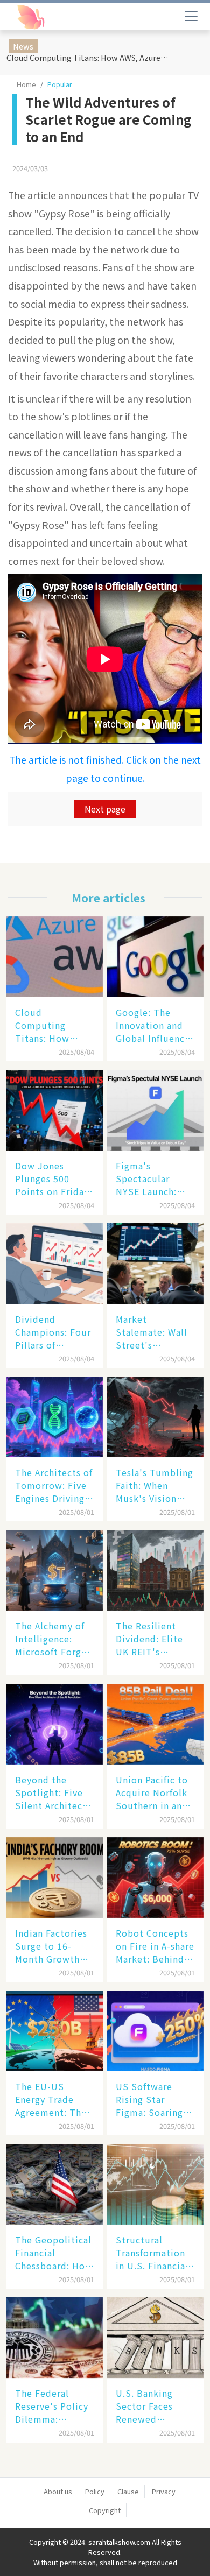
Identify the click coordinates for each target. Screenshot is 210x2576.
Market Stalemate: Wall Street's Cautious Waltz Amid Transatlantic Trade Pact (152, 1332)
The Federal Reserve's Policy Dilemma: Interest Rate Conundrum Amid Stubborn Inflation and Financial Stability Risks (54, 2406)
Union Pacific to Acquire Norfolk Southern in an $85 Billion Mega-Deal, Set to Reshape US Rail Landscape (155, 1792)
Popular (60, 84)
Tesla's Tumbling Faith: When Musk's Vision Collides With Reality (155, 1485)
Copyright (105, 2510)
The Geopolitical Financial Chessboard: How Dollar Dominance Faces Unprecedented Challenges (54, 2253)
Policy (95, 2491)
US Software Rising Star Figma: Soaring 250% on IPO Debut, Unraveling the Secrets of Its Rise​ (149, 2099)
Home (26, 84)
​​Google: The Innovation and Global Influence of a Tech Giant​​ (153, 1025)
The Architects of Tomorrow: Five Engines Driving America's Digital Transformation (54, 1485)
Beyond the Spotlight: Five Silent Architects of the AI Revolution (53, 1792)
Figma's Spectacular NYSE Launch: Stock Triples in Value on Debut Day (152, 1178)
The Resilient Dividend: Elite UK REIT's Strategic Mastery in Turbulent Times (154, 1639)
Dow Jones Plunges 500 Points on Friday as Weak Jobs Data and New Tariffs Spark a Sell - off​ (52, 1178)
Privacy (164, 2491)
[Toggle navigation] (191, 16)
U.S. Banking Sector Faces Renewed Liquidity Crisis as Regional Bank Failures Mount (154, 2406)
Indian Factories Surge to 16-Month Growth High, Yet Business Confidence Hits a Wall (51, 1946)
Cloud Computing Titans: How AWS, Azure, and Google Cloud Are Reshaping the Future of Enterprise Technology (89, 57)
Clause (128, 2491)
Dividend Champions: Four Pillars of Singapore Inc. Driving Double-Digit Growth (53, 1332)
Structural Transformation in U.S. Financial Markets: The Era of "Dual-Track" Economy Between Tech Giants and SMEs (153, 2253)
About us (58, 2491)
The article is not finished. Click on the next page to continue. (105, 769)
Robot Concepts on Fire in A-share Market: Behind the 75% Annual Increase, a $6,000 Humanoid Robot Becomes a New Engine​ (155, 1946)
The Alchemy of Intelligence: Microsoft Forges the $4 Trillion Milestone (53, 1639)
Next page (105, 809)
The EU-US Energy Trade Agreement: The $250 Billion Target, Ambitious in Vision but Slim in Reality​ (51, 2099)
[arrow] (58, 17)
